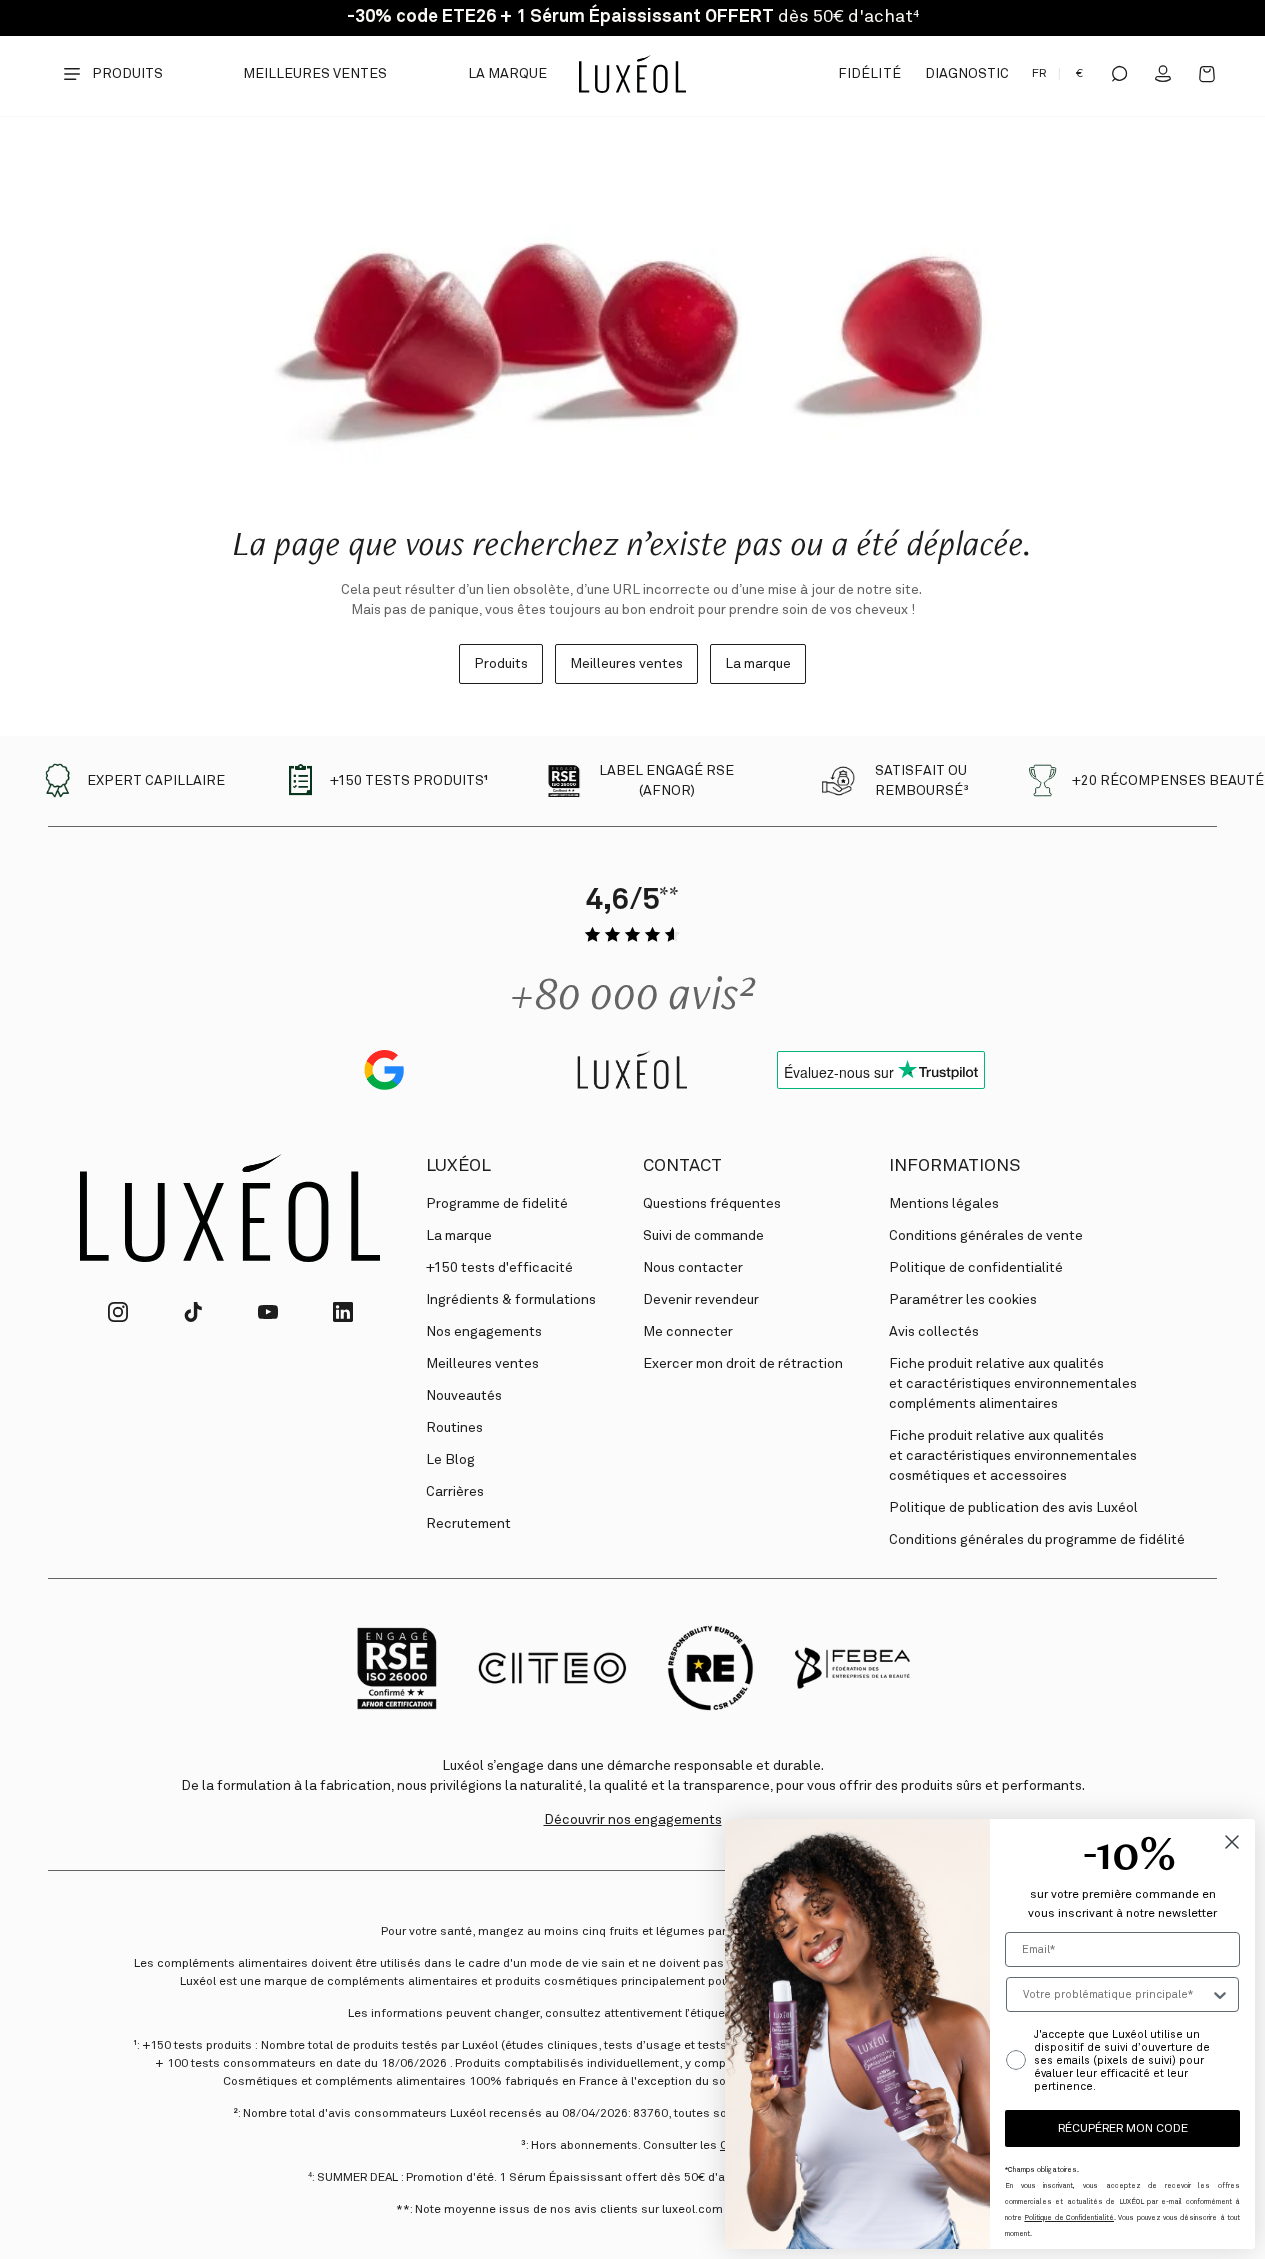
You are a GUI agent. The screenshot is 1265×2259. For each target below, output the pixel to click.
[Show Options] (1220, 1994)
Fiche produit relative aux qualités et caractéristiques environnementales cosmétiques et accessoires (1013, 1456)
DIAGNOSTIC (967, 74)
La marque (507, 74)
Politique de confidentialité (976, 1268)
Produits (501, 664)
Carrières (455, 1492)
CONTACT (682, 1166)
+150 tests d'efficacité (499, 1268)
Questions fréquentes (712, 1204)
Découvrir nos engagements (633, 1820)
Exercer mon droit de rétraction (743, 1364)
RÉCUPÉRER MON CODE (1123, 2129)
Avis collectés (934, 1332)
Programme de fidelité (497, 1204)
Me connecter (688, 1332)
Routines (454, 1428)
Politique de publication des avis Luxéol (1013, 1508)
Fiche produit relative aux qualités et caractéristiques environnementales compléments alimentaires (1013, 1384)
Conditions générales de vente (986, 1236)
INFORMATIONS (954, 1166)
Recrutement (468, 1524)
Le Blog (450, 1460)
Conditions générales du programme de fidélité (1037, 1540)
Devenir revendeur (701, 1300)
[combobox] (1116, 1994)
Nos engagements (484, 1332)
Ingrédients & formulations (511, 1300)
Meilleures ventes (315, 74)
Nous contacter (693, 1268)
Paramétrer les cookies (963, 1300)
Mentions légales (944, 1204)
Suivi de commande (703, 1236)
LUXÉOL (458, 1166)
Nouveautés (464, 1396)
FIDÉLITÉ (869, 74)
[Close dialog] (1232, 1842)
